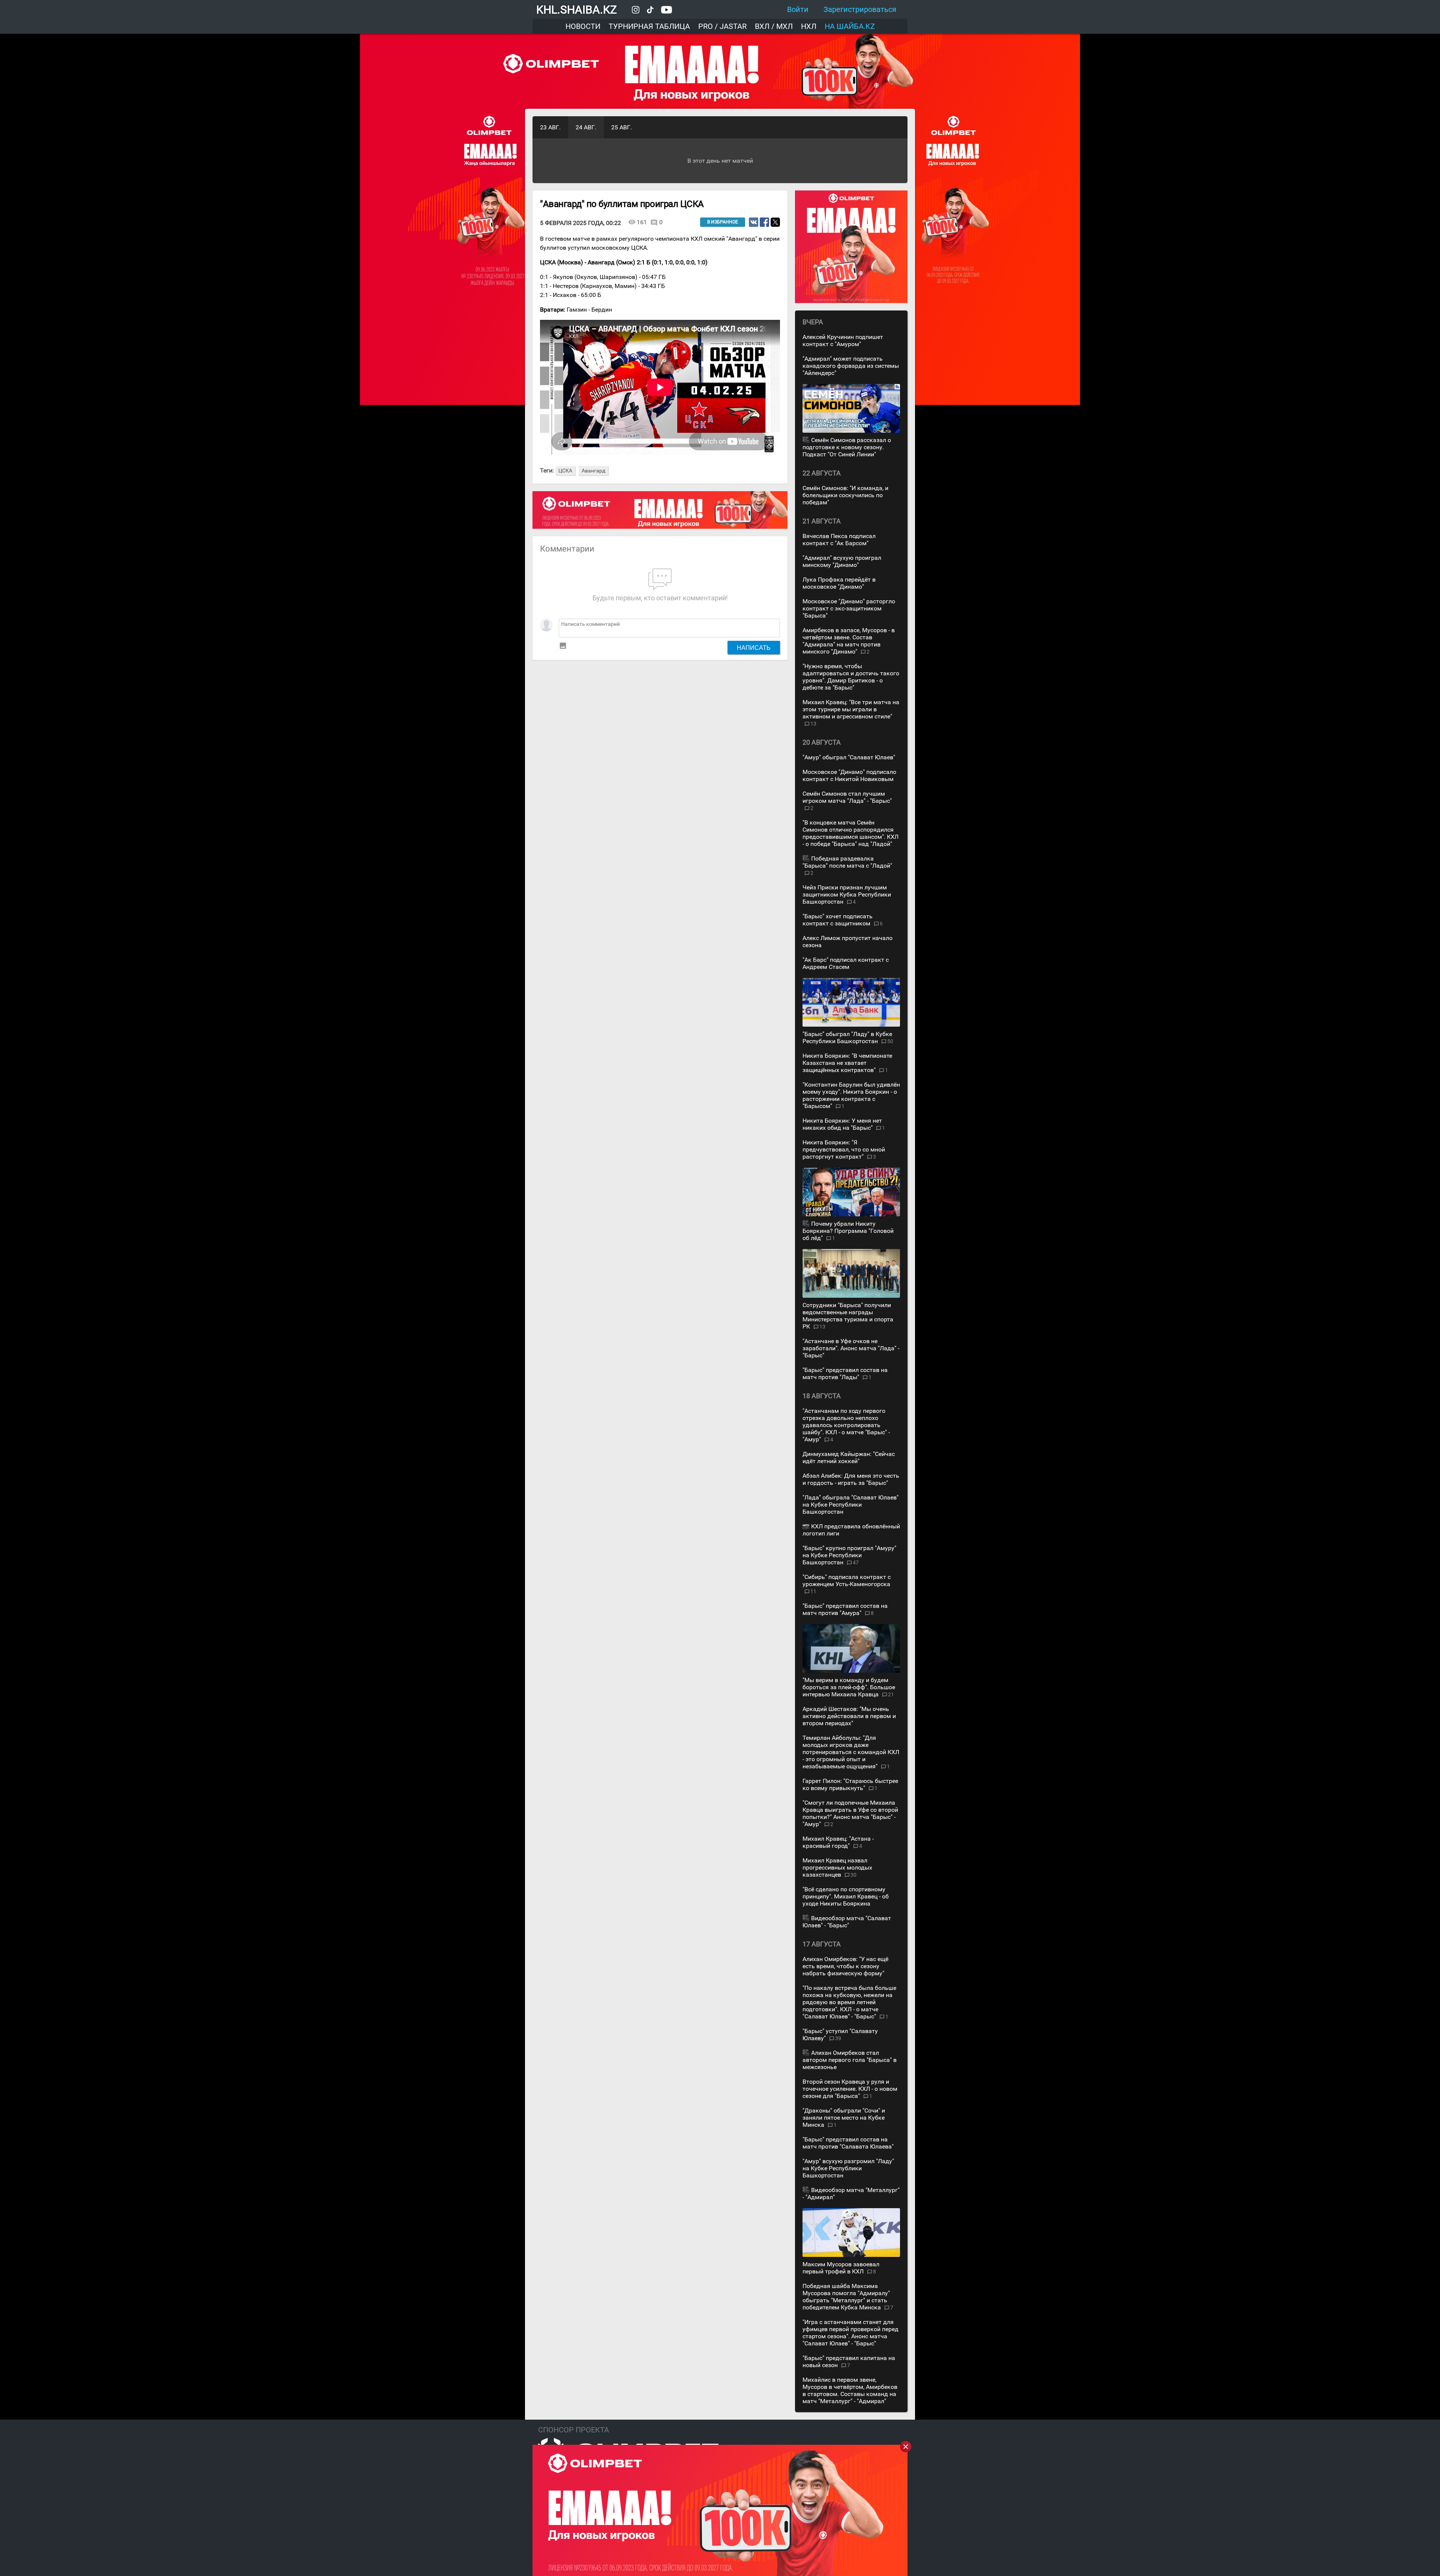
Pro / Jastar (722, 26)
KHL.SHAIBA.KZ (577, 10)
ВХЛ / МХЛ (774, 26)
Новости (583, 26)
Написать (754, 648)
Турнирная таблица (649, 26)
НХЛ (809, 26)
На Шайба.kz (850, 26)
